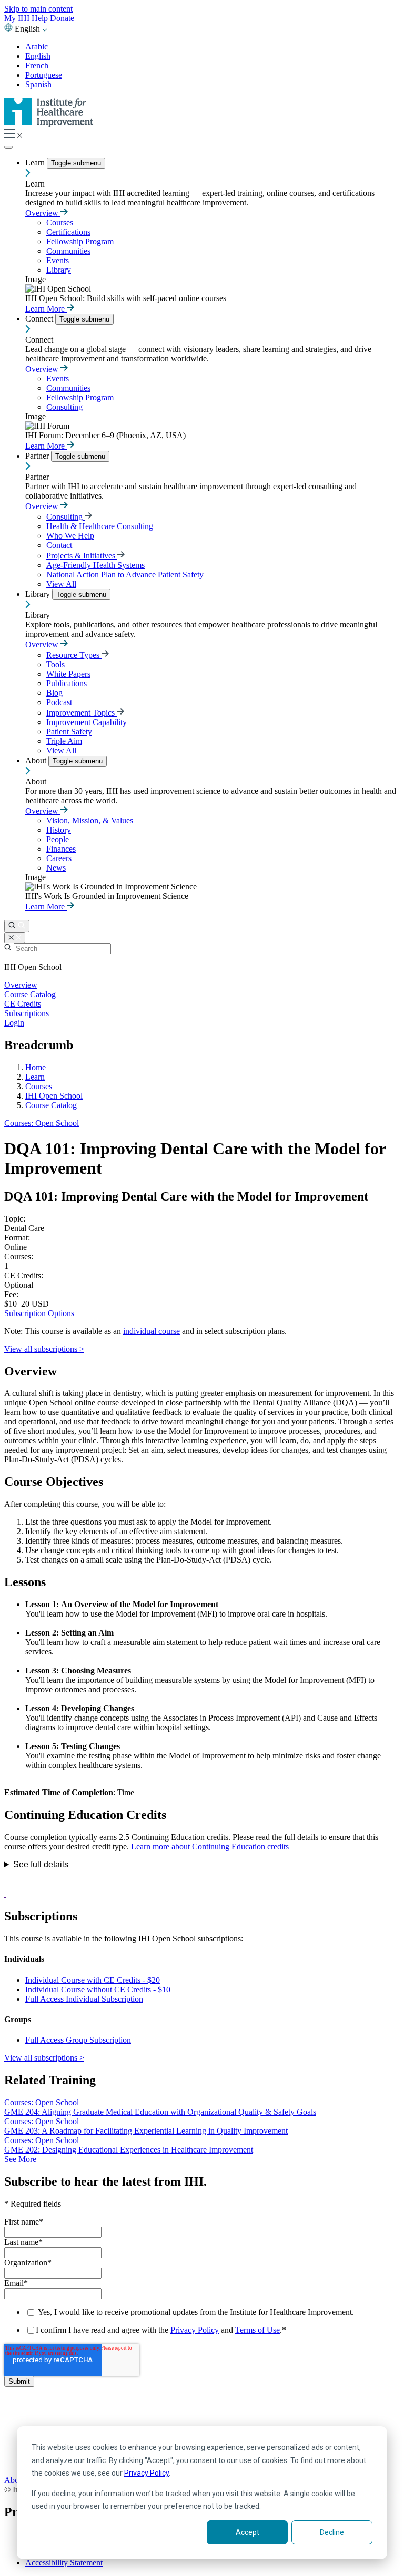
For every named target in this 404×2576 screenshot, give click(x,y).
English (38, 56)
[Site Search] (17, 926)
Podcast (59, 702)
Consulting (64, 407)
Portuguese (44, 75)
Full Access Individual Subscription (84, 1999)
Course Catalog (30, 994)
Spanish (38, 84)
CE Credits (23, 1004)
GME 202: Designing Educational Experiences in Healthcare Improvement (129, 2150)
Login (14, 1023)
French (37, 65)
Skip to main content (38, 9)
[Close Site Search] (15, 938)
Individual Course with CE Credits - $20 (93, 1980)
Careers (59, 858)
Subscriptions (27, 1013)
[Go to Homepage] (49, 124)
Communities (68, 251)
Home (36, 1067)
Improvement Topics (82, 713)
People (58, 839)
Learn (36, 163)
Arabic (37, 46)
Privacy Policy (147, 2473)
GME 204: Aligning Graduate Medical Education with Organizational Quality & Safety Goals (160, 2112)
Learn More (46, 309)
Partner (38, 456)
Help (41, 18)
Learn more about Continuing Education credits (210, 1846)
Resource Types (74, 655)
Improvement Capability (87, 722)
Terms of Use (257, 2330)
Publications (67, 683)
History (59, 830)
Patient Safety (69, 732)
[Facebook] (202, 2426)
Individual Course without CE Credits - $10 (98, 1989)
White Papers (68, 674)
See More (20, 2159)
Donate (62, 18)
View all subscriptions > (44, 1349)
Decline (332, 2532)
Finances (61, 849)
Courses (60, 223)
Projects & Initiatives (82, 556)
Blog (54, 693)
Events (58, 260)
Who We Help (70, 536)
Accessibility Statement (64, 2563)
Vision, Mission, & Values (90, 820)
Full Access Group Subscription (78, 2040)
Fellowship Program (80, 241)
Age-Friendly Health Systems (95, 565)
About (37, 761)
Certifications (68, 232)
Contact (59, 545)
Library (59, 270)
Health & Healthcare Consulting (100, 526)
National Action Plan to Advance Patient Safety (125, 575)
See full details (41, 1864)
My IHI (18, 18)
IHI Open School (54, 1096)
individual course (151, 1331)
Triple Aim (64, 741)
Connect (40, 319)
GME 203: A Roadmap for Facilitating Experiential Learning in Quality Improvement (146, 2131)
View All (61, 584)
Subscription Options (39, 1313)
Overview (43, 213)
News (56, 868)
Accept (248, 2532)
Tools (55, 664)
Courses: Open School (42, 1123)
